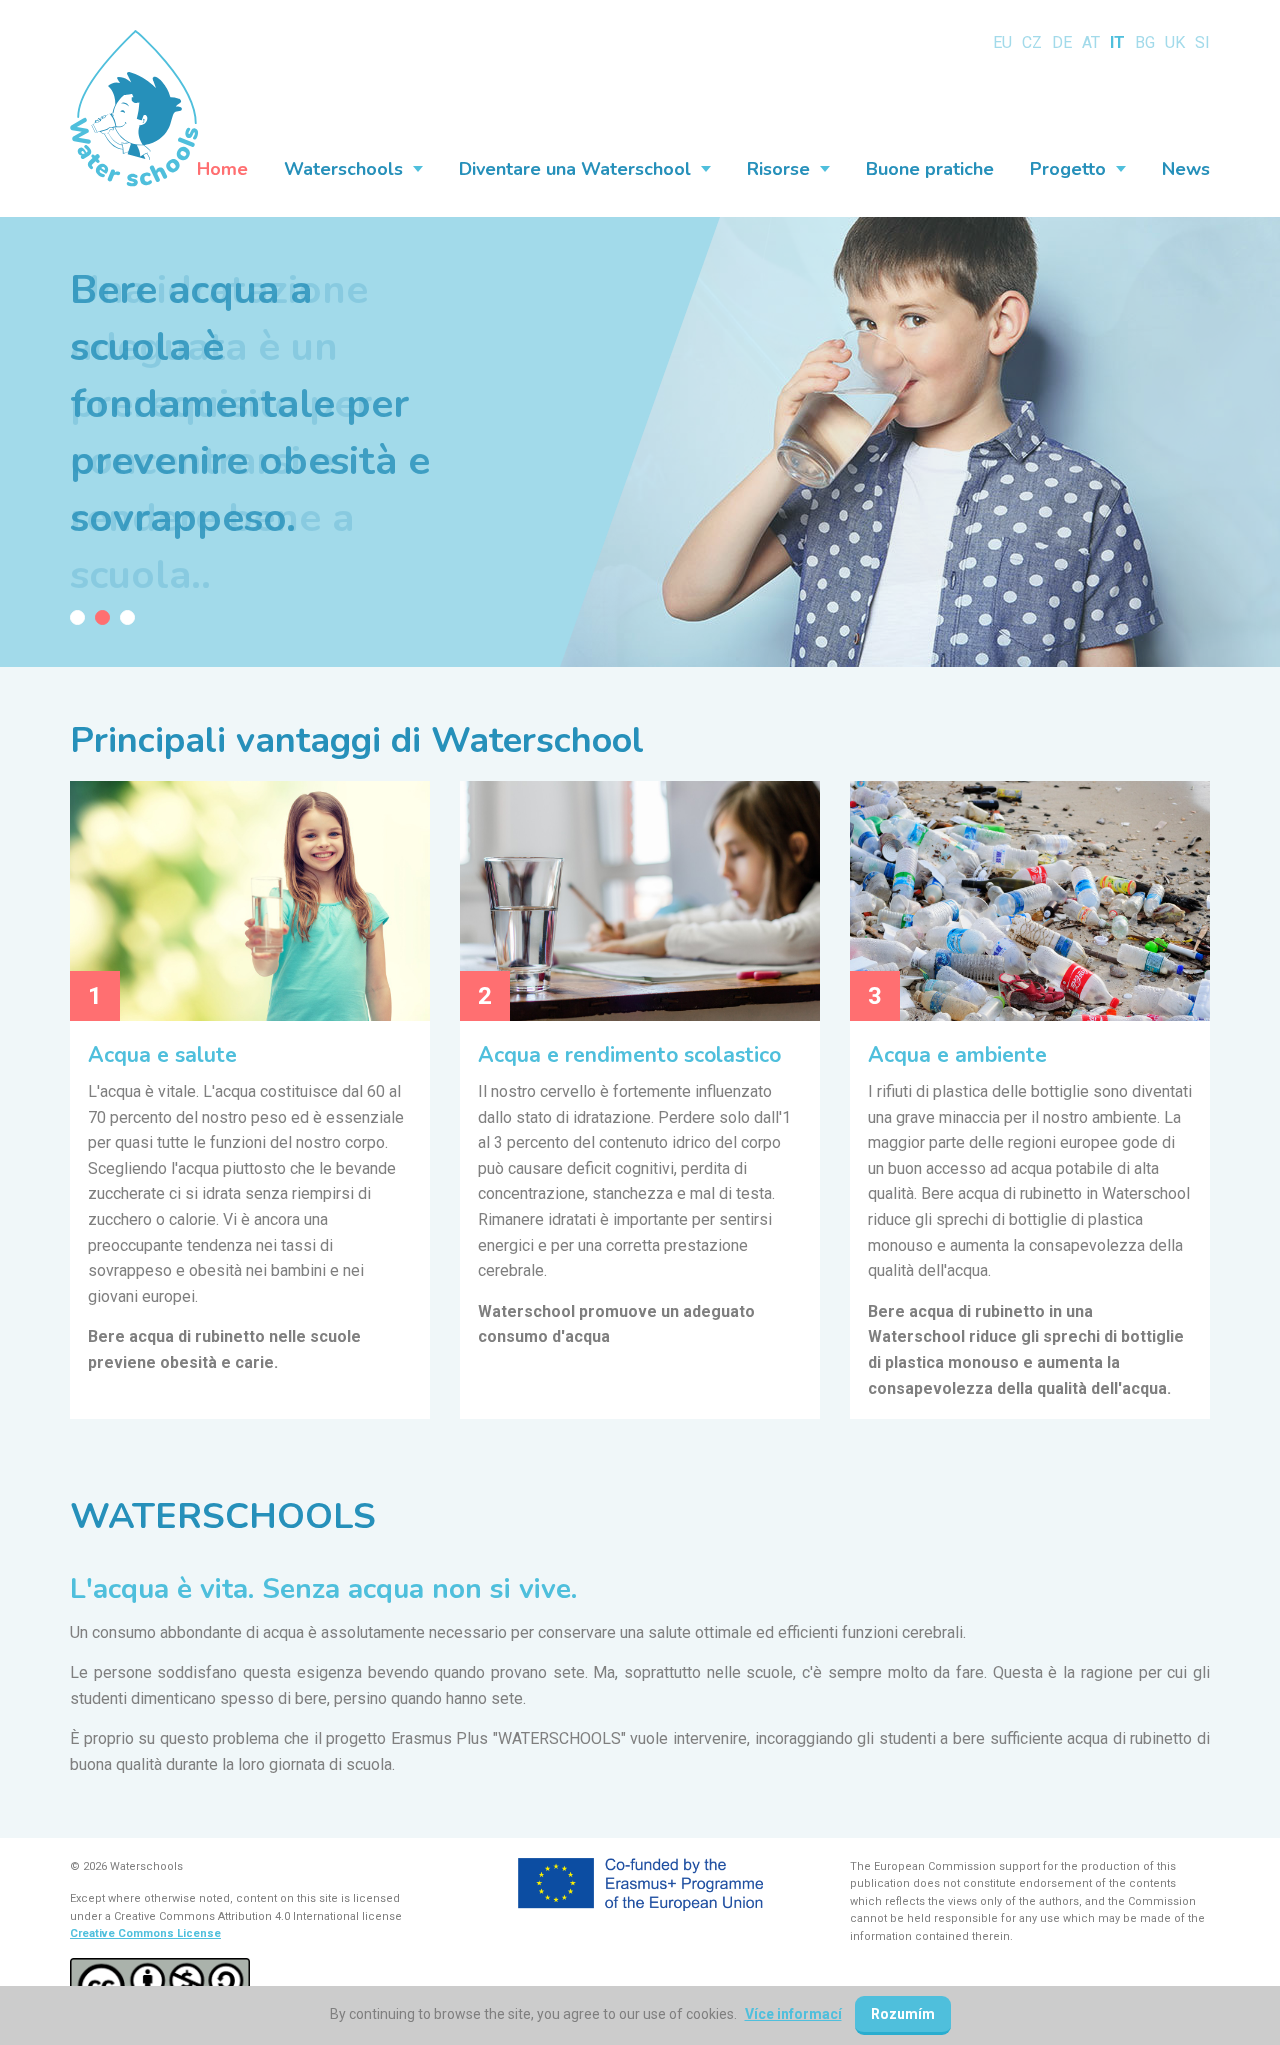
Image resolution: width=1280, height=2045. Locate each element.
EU (1002, 42)
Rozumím (903, 2014)
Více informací (793, 2014)
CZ (1032, 42)
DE (1062, 42)
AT (1091, 42)
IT (1117, 42)
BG (1145, 42)
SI (1202, 42)
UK (1175, 42)
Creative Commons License (145, 1933)
